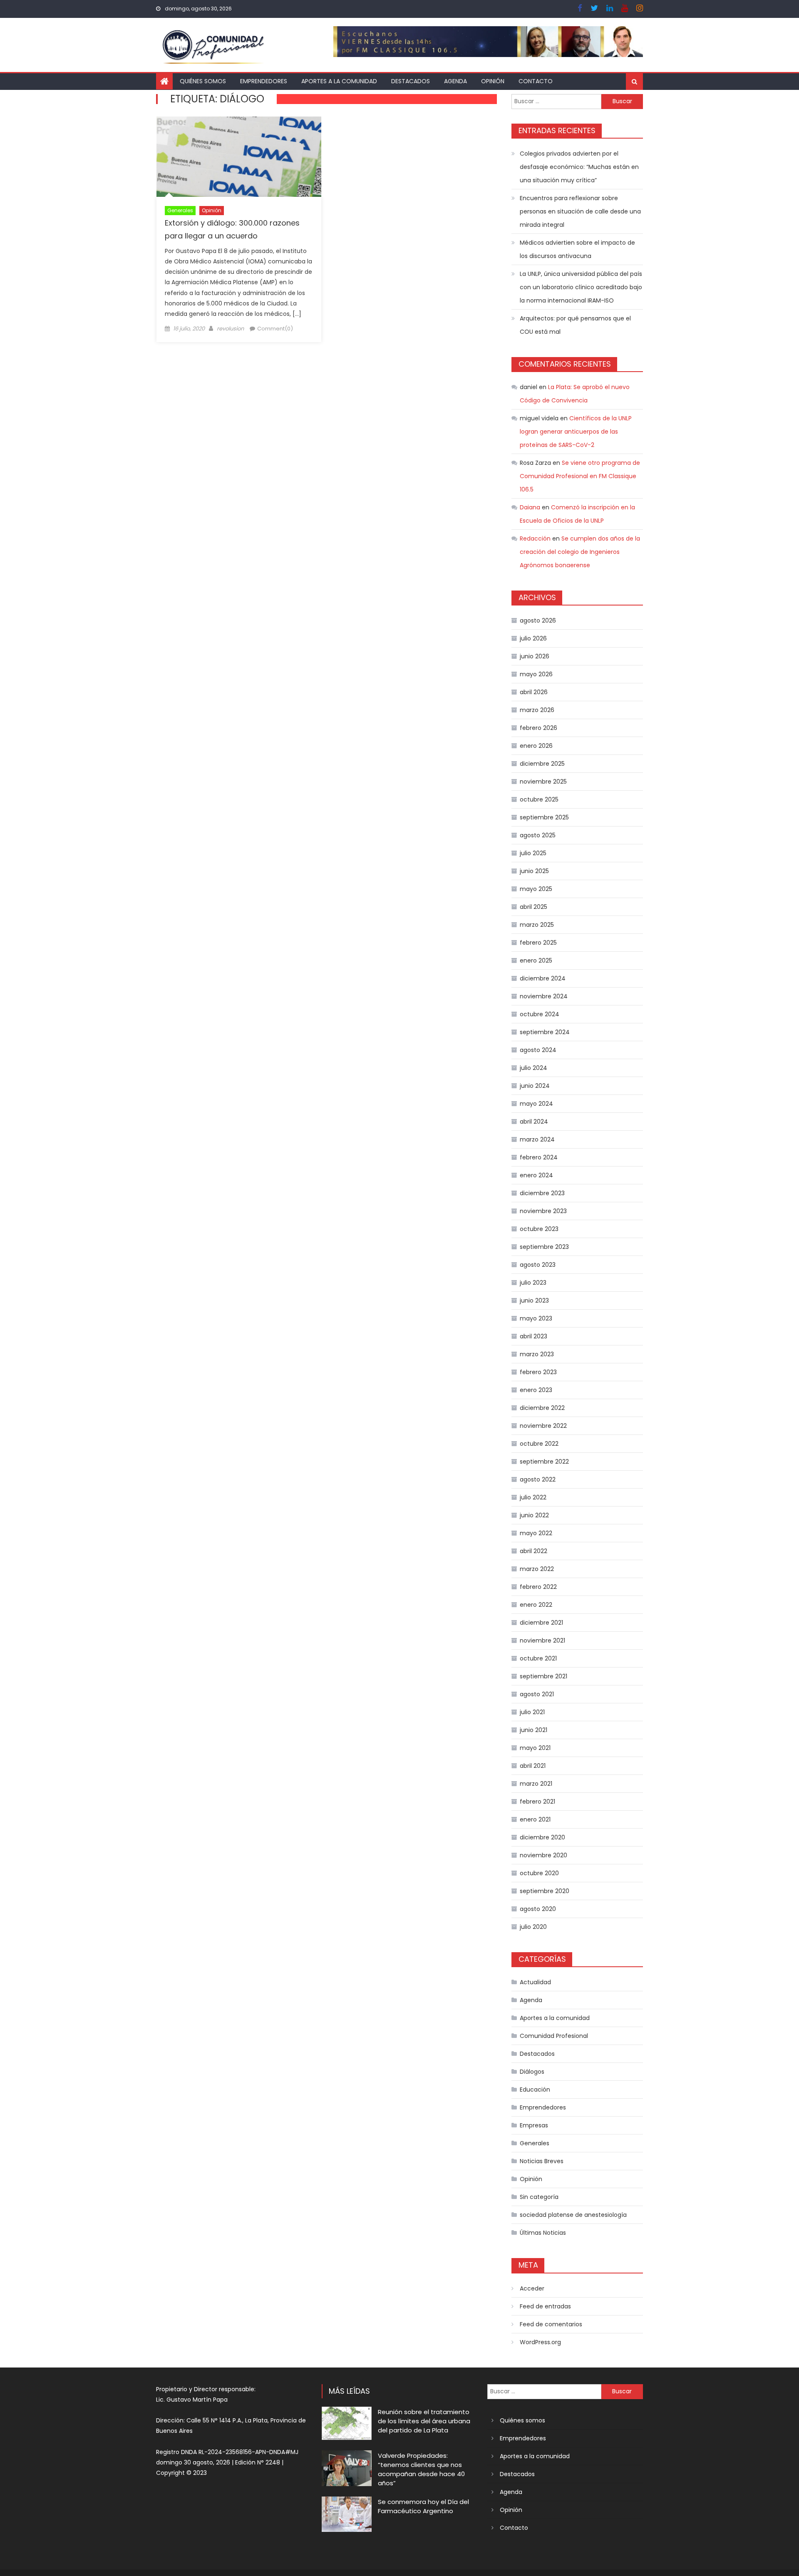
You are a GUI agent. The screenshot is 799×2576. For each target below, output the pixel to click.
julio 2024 (533, 1068)
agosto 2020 (538, 1909)
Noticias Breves (542, 2161)
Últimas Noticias (543, 2233)
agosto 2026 (538, 620)
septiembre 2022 (544, 1462)
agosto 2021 (537, 1694)
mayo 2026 (536, 674)
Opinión (493, 81)
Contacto (536, 81)
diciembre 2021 (541, 1623)
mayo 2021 (535, 1748)
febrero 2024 (539, 1157)
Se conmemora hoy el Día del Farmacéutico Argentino (423, 2506)
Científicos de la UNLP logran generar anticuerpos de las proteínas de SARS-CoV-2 (576, 432)
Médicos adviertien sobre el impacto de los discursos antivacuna (577, 249)
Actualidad (535, 1982)
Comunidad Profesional (554, 2036)
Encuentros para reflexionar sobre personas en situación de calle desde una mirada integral (580, 211)
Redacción (535, 539)
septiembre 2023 (544, 1247)
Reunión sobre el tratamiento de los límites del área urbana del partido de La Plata (424, 2421)
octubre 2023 (539, 1229)
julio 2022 (533, 1497)
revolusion (230, 329)
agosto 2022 (538, 1479)
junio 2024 (535, 1086)
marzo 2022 (537, 1569)
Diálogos (532, 2072)
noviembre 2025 (543, 782)
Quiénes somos (203, 81)
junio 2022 (534, 1515)
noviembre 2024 (544, 996)
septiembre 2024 (545, 1032)
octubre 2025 (539, 799)
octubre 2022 (539, 1444)
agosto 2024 (538, 1050)
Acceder (532, 2288)
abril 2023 (533, 1336)
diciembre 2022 (542, 1408)
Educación (535, 2090)
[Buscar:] (556, 101)
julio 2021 (532, 1712)
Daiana (530, 507)
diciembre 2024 (543, 978)
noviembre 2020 (543, 1855)
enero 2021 (535, 1819)
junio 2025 (534, 871)
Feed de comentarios (551, 2324)
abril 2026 (534, 692)
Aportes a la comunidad (339, 81)
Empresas (534, 2125)
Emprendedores (264, 81)
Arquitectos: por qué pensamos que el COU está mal (575, 325)
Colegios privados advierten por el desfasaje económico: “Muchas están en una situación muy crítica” (579, 167)
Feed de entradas (545, 2306)
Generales (180, 210)
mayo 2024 (536, 1104)
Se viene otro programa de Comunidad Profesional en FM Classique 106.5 (580, 476)
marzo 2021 (536, 1784)
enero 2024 (536, 1175)
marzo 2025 (537, 925)
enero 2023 (536, 1390)
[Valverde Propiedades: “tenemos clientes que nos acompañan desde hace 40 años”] (347, 2468)
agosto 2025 (538, 835)
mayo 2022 (536, 1533)
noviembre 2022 (543, 1426)
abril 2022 (533, 1551)
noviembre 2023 (543, 1211)
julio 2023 (533, 1283)
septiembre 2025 (544, 817)
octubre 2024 (540, 1014)
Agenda (455, 81)
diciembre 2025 (542, 764)
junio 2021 (533, 1730)
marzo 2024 (537, 1139)
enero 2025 (536, 960)
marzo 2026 (537, 710)
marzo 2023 (537, 1354)
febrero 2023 (538, 1372)
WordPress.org (540, 2342)
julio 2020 (533, 1927)
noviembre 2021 (542, 1640)
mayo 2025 (536, 889)
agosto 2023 (538, 1265)
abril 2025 (533, 907)
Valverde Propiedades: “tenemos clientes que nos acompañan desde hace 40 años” (421, 2469)
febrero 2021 (537, 1802)
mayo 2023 (536, 1318)
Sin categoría (539, 2197)
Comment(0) (275, 329)
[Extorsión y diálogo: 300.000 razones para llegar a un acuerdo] (239, 157)
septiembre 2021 (543, 1676)
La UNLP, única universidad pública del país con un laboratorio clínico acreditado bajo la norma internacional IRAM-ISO (581, 287)
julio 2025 (533, 853)
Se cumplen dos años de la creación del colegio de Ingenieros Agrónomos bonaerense (580, 552)
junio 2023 (534, 1300)
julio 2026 (533, 638)
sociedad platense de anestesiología (573, 2215)
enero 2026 (536, 746)
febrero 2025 (538, 943)
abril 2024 (534, 1122)
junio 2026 (535, 656)
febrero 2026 (538, 728)
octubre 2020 (539, 1873)
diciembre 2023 (542, 1193)
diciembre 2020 (542, 1837)
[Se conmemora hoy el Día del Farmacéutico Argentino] (347, 2514)
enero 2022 (536, 1605)
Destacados (411, 81)
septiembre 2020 (545, 1891)
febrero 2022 (538, 1587)
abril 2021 (533, 1766)
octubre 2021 (538, 1658)
